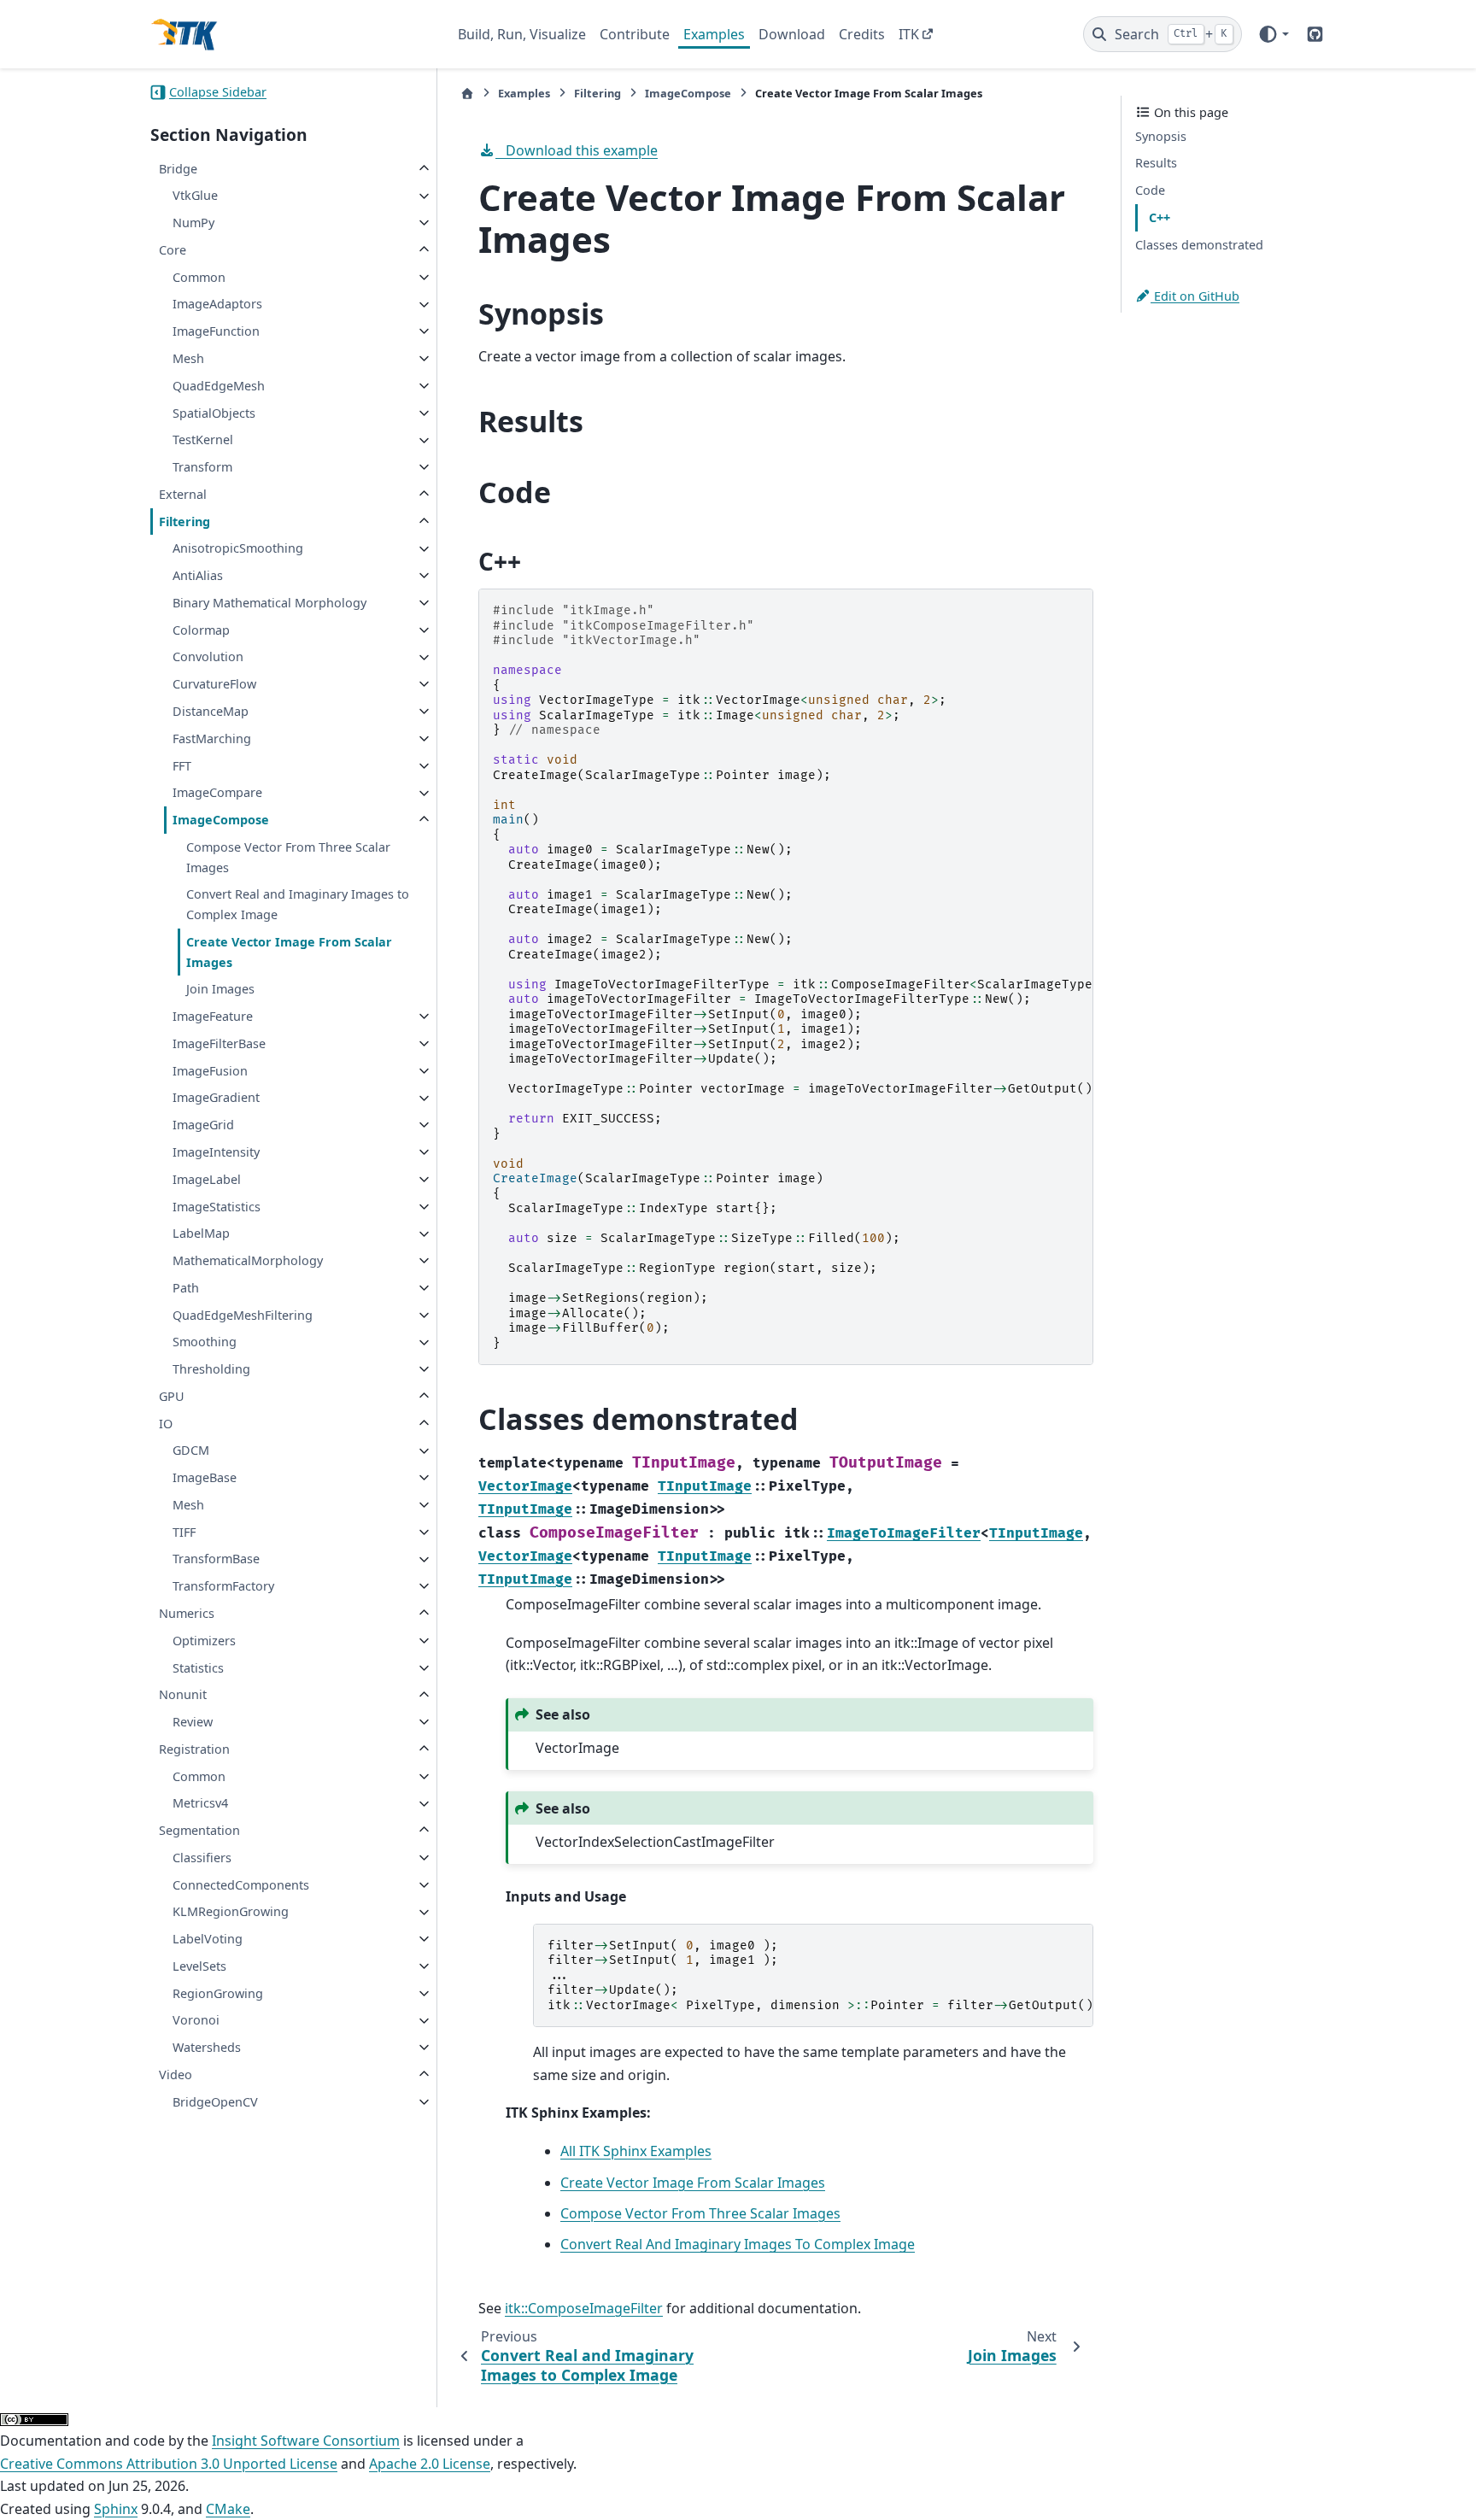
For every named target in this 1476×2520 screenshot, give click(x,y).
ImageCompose (221, 820)
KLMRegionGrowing (231, 1912)
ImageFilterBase (219, 1043)
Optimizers (204, 1641)
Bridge (178, 169)
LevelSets (199, 1966)
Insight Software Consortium (306, 2441)
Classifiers (202, 1858)
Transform (202, 467)
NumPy (193, 223)
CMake (228, 2509)
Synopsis (1161, 136)
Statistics (198, 1668)
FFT (182, 766)
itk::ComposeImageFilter (584, 2308)
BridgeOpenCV (215, 2102)
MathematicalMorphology (248, 1260)
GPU (172, 1396)
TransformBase (216, 1559)
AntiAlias (198, 575)
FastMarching (212, 738)
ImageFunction (216, 331)
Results (1156, 164)
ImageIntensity (216, 1152)
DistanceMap (211, 711)
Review (193, 1722)
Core (173, 250)
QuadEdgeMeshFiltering (243, 1315)
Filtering (184, 522)
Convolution (208, 657)
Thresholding (211, 1369)
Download (792, 34)
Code (1150, 190)
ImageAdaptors (217, 305)
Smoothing (205, 1342)
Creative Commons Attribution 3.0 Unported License (169, 2464)
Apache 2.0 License (430, 2464)
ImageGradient (216, 1098)
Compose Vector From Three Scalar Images (288, 857)
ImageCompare (217, 793)
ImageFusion (210, 1071)
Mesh (188, 358)
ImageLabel (207, 1179)
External (183, 494)
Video (176, 2075)
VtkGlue (195, 196)
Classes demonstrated (1199, 245)
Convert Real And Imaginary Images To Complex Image (738, 2244)
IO (166, 1424)
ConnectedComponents (241, 1885)
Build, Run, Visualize (522, 34)
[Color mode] (1273, 34)
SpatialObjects (214, 413)
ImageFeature (213, 1016)
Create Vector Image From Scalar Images (289, 952)
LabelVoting (208, 1939)
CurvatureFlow (214, 684)
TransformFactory (223, 1586)
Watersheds (207, 2047)
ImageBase (205, 1477)
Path (186, 1288)
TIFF (184, 1532)
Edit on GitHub (1195, 296)
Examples (714, 34)
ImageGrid (203, 1125)
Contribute (635, 34)
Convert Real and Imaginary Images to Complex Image (298, 905)
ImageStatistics (217, 1207)
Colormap (201, 630)
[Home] (467, 94)
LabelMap (201, 1234)
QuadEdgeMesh (219, 386)
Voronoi (196, 2021)
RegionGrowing (218, 1993)
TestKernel (203, 440)
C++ (1160, 217)
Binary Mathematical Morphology (269, 603)
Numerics (187, 1613)
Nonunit (183, 1695)
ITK (909, 34)
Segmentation (199, 1830)
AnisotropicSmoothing (238, 549)
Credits (862, 34)
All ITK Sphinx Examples (636, 2151)
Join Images (220, 990)
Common (199, 277)
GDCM (191, 1451)
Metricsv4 (200, 1804)
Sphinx (116, 2509)
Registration (194, 1749)
